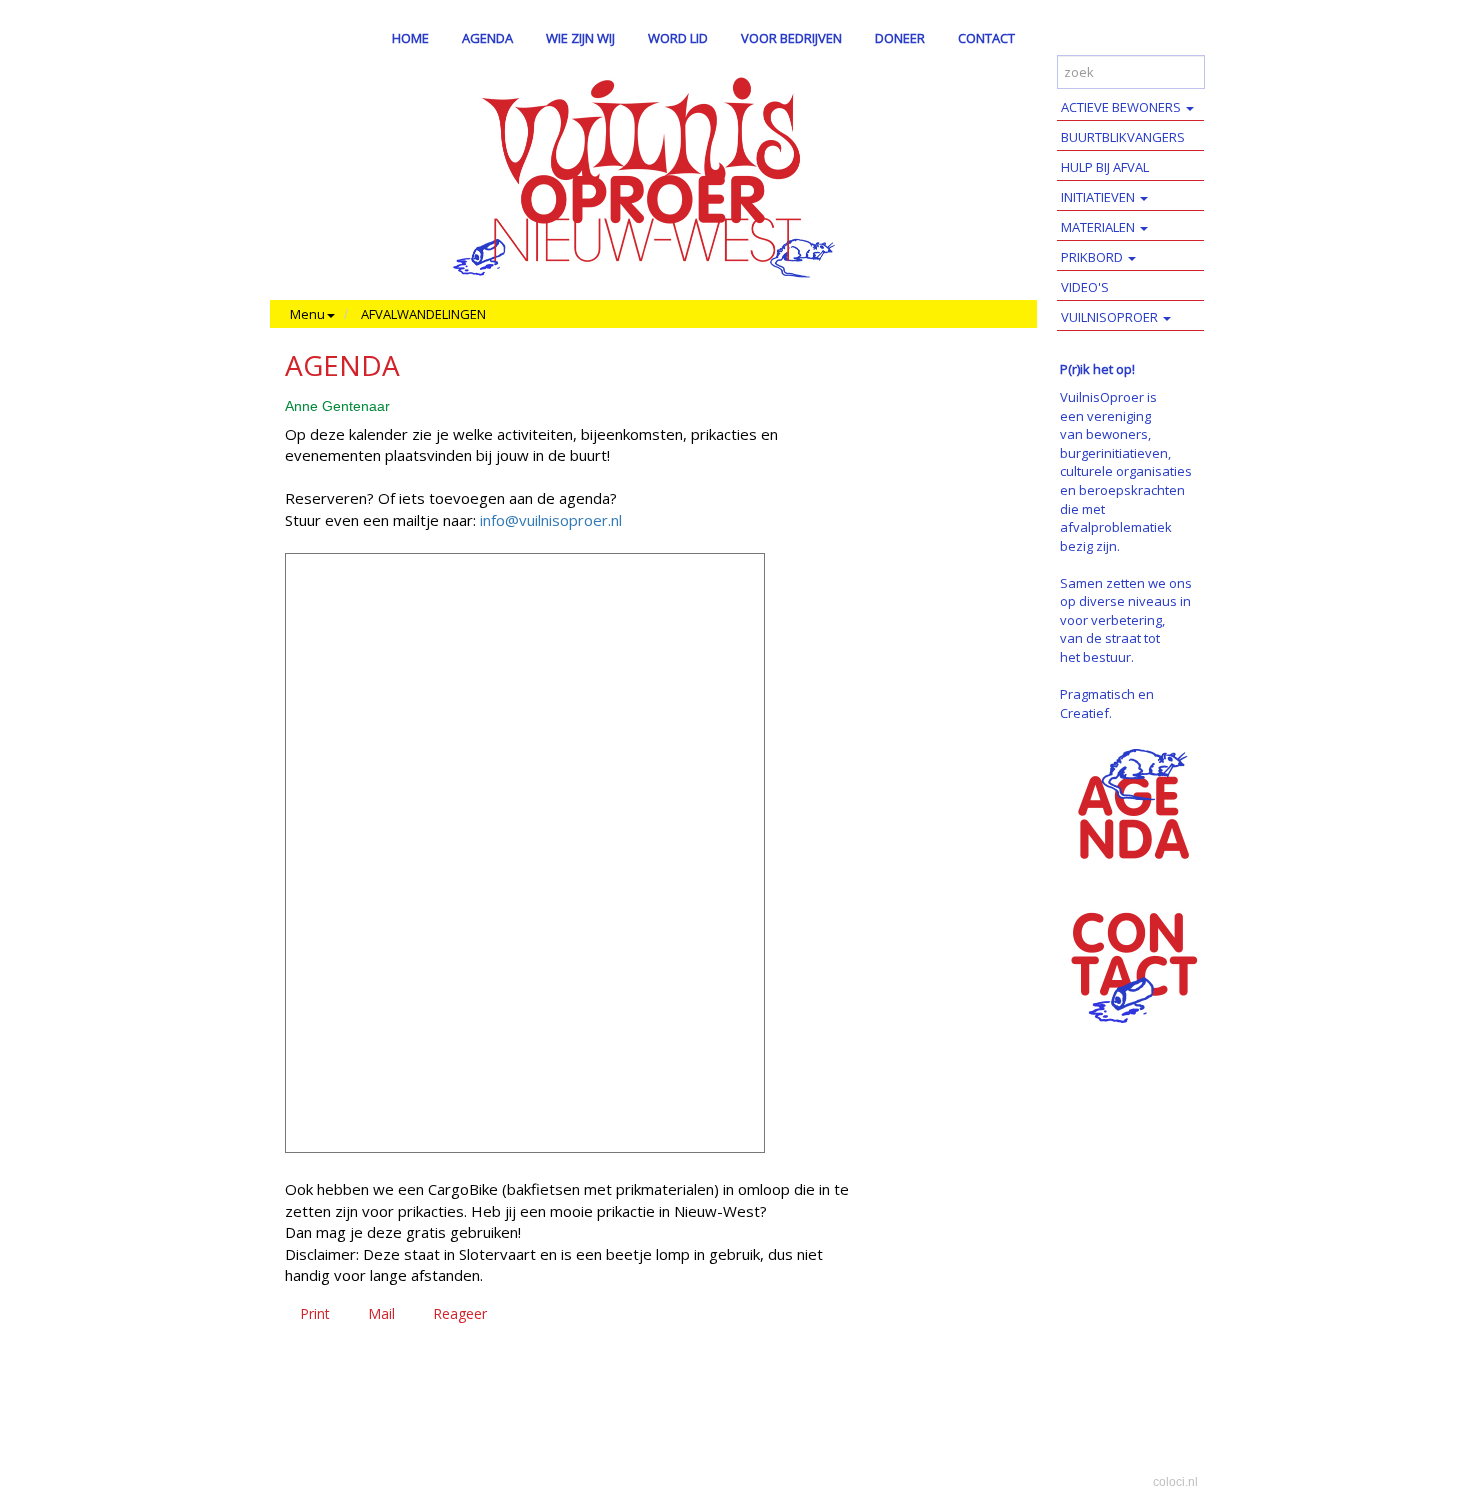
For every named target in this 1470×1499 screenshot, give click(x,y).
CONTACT (986, 38)
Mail (381, 1313)
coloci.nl (1175, 1482)
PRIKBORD (1093, 257)
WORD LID (678, 38)
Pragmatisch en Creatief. (1107, 703)
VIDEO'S (1085, 287)
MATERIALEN (1099, 227)
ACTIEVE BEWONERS (1122, 107)
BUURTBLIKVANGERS (1123, 137)
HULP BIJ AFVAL (1105, 167)
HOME (410, 38)
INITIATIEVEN (1099, 197)
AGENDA (487, 38)
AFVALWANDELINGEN (423, 314)
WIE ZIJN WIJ (580, 38)
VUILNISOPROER (1111, 317)
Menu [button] (307, 314)
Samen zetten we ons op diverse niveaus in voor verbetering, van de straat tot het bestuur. (1126, 620)
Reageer (460, 1313)
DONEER (900, 38)
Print (315, 1313)
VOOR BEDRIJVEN (791, 38)
